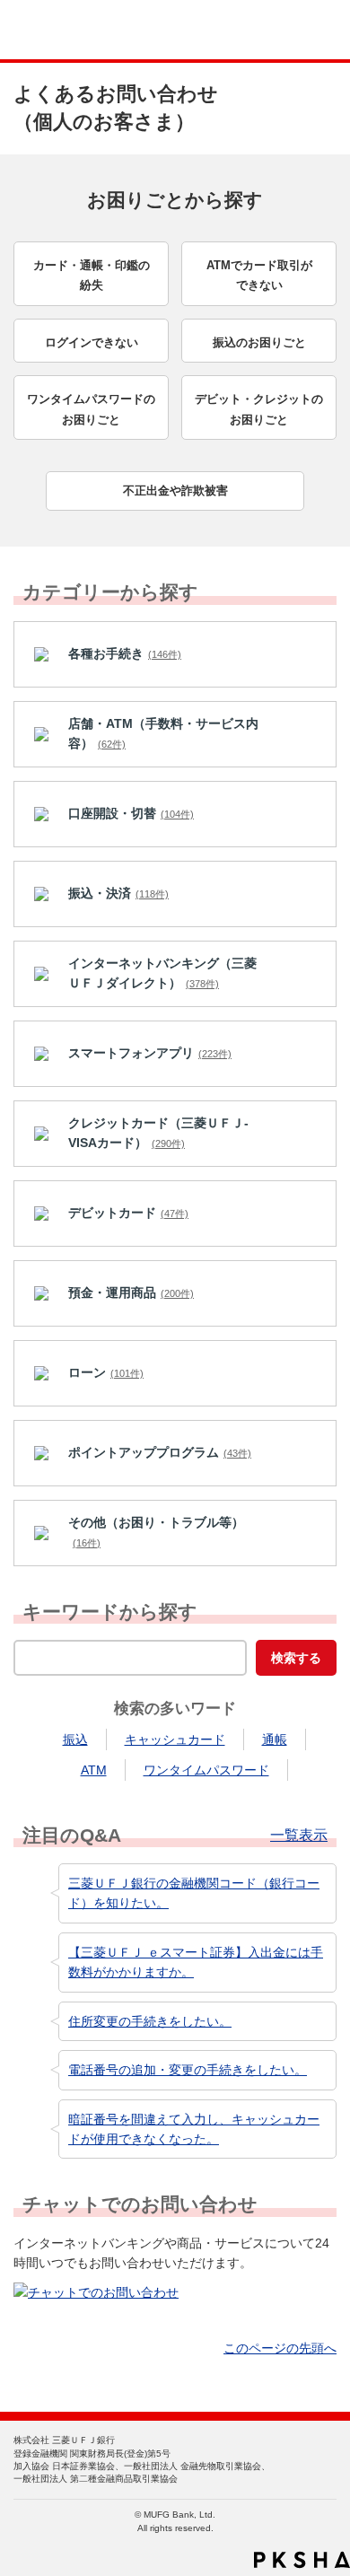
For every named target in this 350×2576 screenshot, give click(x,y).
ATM (94, 1770)
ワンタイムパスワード (206, 1770)
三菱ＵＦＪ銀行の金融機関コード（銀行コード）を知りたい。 (194, 1893)
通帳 (275, 1739)
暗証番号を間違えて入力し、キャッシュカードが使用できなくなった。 (194, 2129)
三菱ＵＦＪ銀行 (298, 30)
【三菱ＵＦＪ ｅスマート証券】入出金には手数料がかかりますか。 (196, 1962)
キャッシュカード (175, 1739)
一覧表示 (299, 1836)
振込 (75, 1739)
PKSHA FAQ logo (302, 2560)
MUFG (56, 30)
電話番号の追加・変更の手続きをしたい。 (188, 2070)
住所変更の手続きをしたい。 (150, 2021)
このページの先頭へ (280, 2348)
